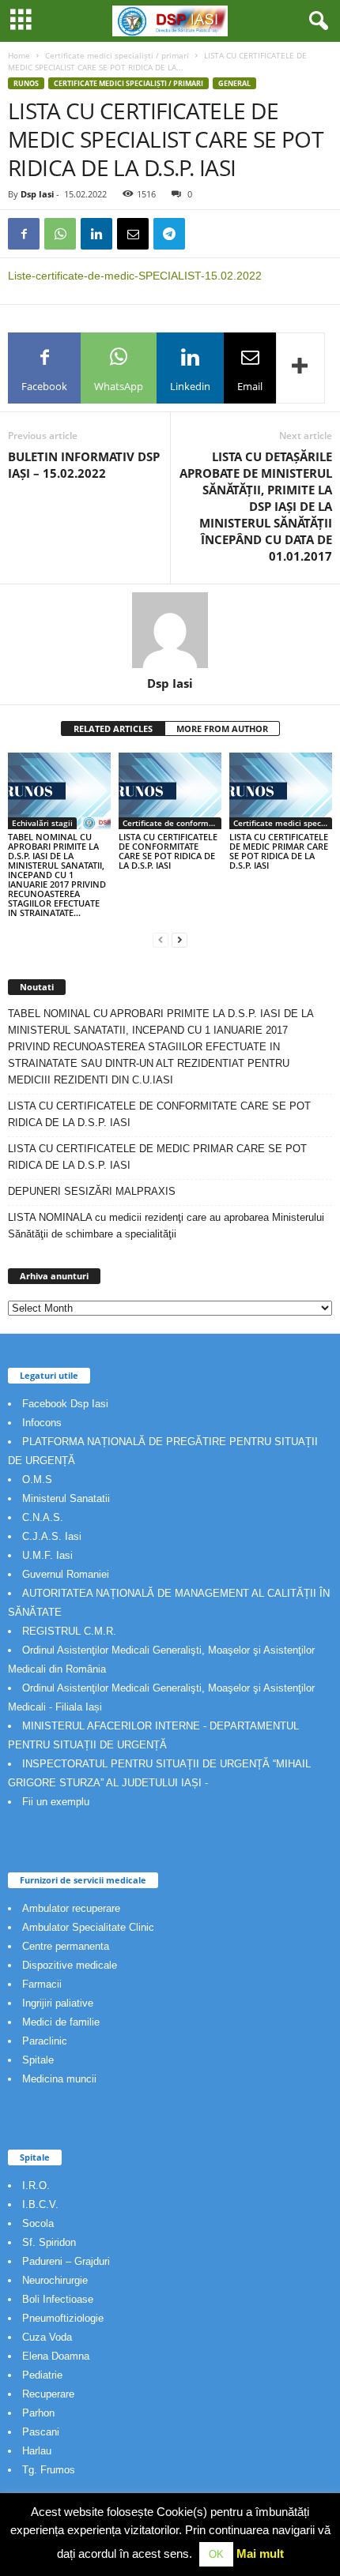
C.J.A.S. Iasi (52, 1536)
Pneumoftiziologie (63, 2318)
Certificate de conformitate (172, 823)
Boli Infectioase (58, 2299)
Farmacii (42, 1984)
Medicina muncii (59, 2079)
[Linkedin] (96, 234)
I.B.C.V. (40, 2204)
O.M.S (37, 1480)
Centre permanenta (66, 1946)
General (234, 83)
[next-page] (179, 939)
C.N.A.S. (43, 1517)
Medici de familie (61, 2022)
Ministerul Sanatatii (66, 1498)
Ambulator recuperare (71, 1908)
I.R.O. (36, 2185)
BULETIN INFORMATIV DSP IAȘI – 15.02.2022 (84, 465)
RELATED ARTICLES (113, 728)
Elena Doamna (56, 2356)
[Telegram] (169, 234)
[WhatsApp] (60, 234)
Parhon (38, 2413)
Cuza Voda (47, 2337)
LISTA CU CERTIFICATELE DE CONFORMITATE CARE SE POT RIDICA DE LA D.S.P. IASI (168, 851)
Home (19, 55)
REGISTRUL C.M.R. (69, 1631)
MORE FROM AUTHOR (222, 728)
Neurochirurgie (55, 2280)
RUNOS (26, 83)
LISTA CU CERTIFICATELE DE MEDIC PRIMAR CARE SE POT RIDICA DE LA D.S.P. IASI (279, 851)
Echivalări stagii (42, 823)
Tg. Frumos (49, 2470)
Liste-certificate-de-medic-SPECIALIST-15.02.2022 (135, 276)
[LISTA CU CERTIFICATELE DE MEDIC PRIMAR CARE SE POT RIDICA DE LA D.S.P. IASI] (281, 791)
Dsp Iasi (37, 194)
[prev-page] (161, 939)
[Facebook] (24, 234)
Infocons (42, 1423)
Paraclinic (45, 2041)
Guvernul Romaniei (66, 1574)
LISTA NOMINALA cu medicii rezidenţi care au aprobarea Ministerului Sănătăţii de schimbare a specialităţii (166, 1226)
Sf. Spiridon (49, 2242)
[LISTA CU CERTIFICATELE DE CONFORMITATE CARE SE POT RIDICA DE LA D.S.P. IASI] (170, 791)
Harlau (37, 2451)
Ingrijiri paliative (58, 2003)
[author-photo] (170, 630)
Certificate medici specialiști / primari (117, 55)
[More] (300, 368)
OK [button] (216, 2554)
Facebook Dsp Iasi (65, 1404)
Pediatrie (42, 2375)
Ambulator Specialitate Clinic (88, 1927)
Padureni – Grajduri (66, 2261)
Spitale (38, 2060)
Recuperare (48, 2394)
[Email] (133, 234)
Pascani (41, 2432)
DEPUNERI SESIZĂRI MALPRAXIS (92, 1191)
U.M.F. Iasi (47, 1555)
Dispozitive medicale (70, 1965)
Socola (38, 2223)
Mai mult (260, 2553)
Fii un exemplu (56, 1802)
